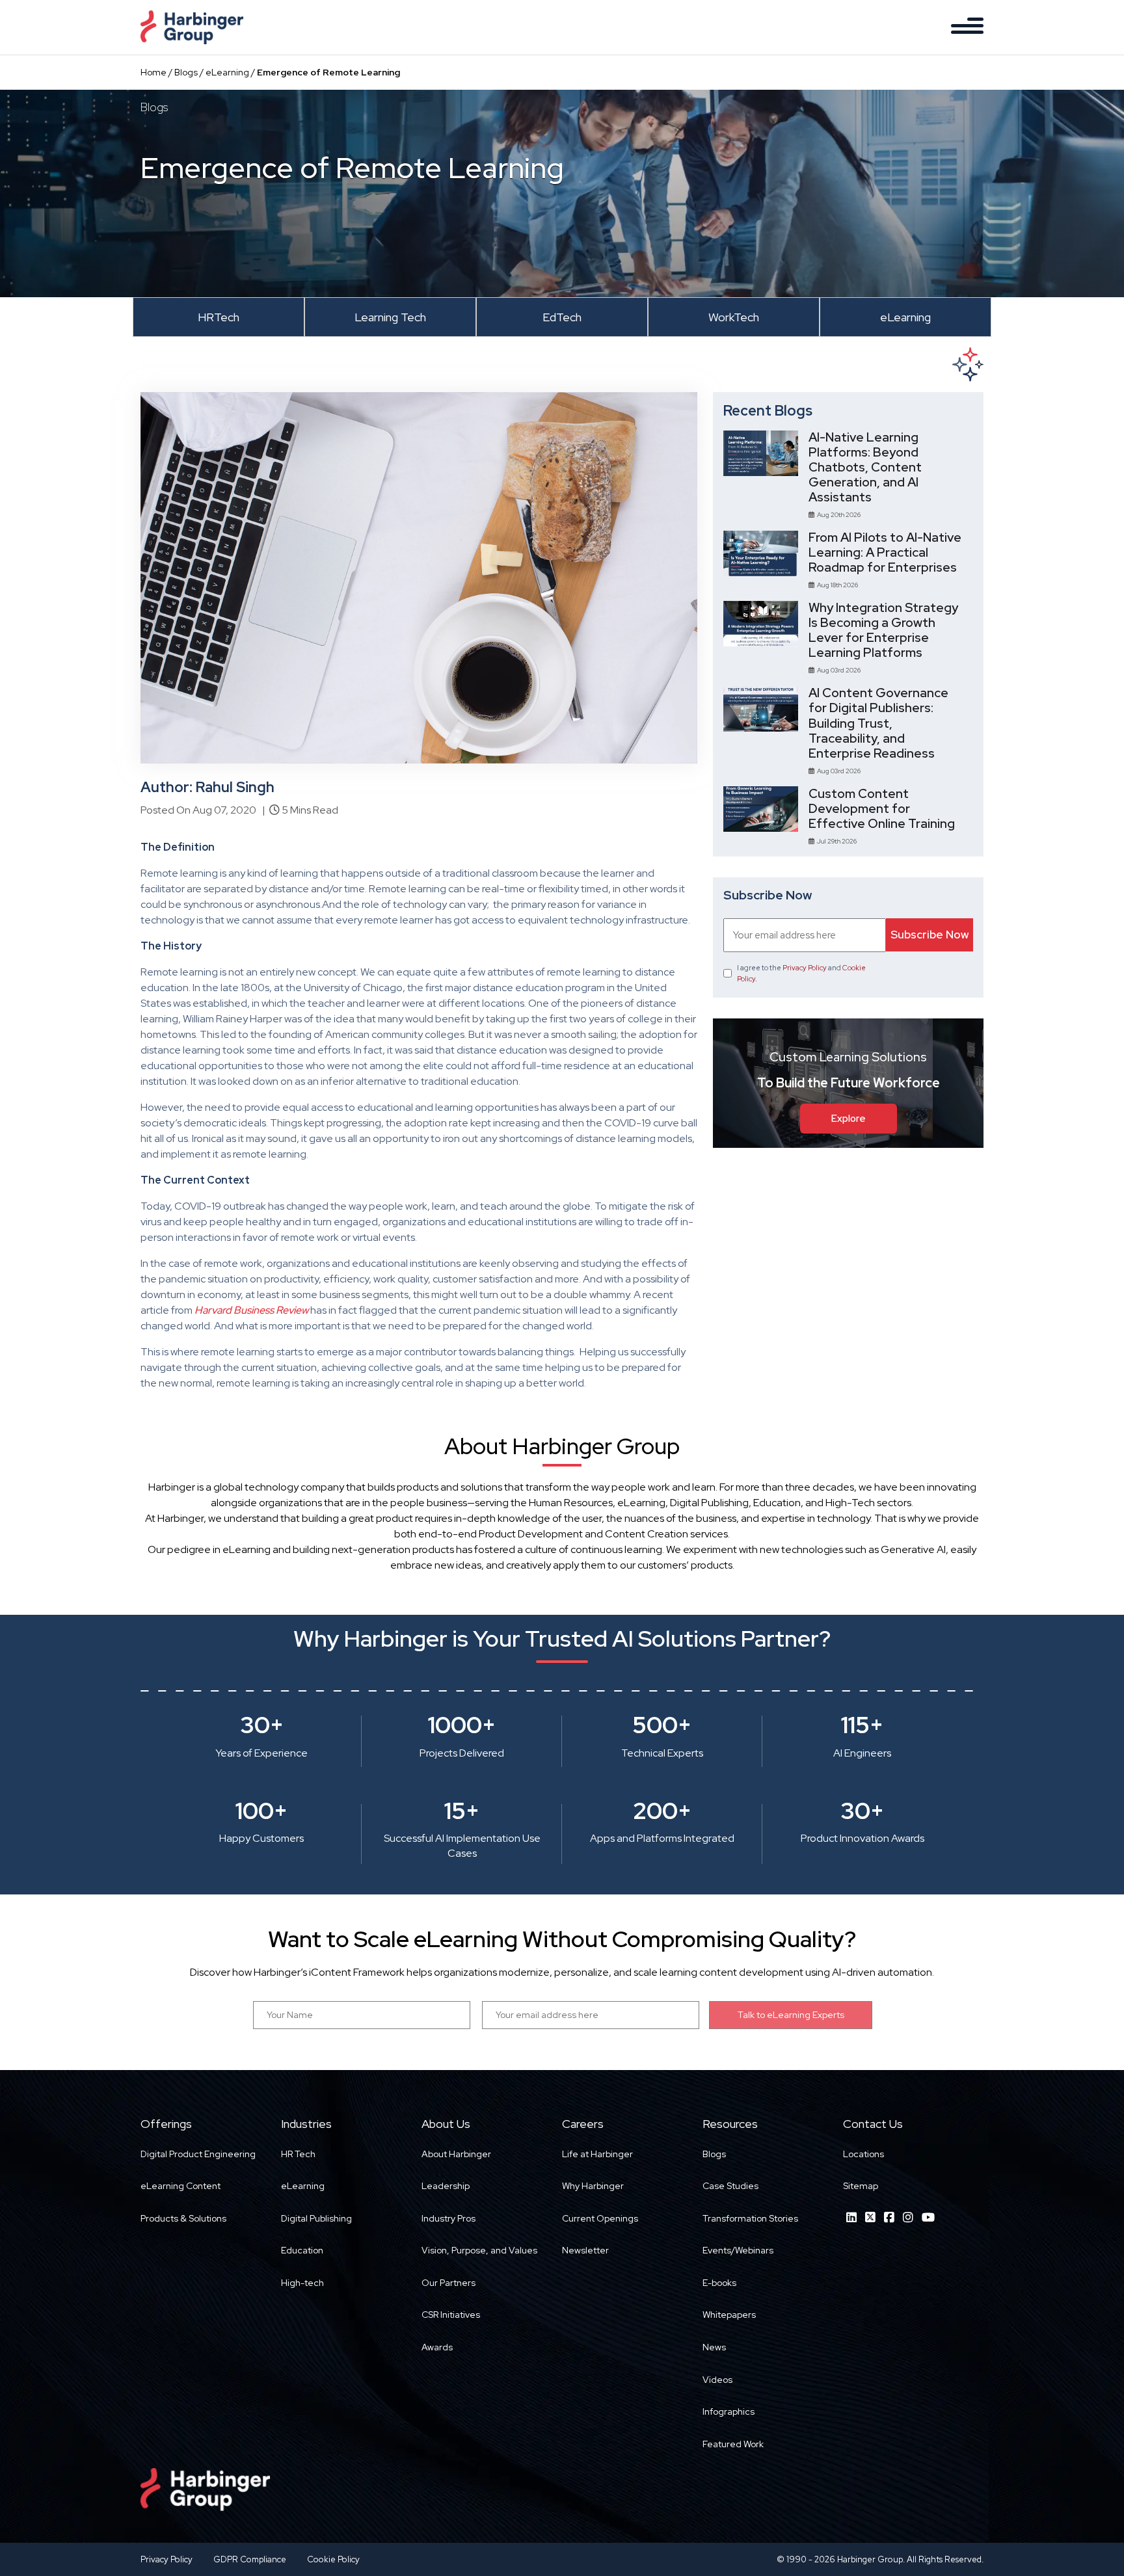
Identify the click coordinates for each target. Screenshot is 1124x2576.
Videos (717, 2380)
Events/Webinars (738, 2250)
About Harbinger (456, 2154)
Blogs (186, 72)
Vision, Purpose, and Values (479, 2250)
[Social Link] (851, 2217)
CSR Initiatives (451, 2315)
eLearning (227, 72)
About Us (446, 2124)
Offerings (166, 2124)
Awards (437, 2347)
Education (302, 2250)
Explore (849, 1119)
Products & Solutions (183, 2218)
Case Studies (730, 2186)
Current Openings (600, 2218)
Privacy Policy (805, 968)
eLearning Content (181, 2186)
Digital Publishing (316, 2218)
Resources (730, 2124)
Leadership (446, 2186)
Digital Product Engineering (198, 2154)
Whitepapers (729, 2315)
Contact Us (873, 2124)
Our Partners (448, 2283)
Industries (306, 2124)
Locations (863, 2154)
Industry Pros (448, 2218)
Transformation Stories (750, 2218)
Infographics (729, 2411)
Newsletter (585, 2250)
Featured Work (733, 2444)
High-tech (302, 2283)
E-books (719, 2283)
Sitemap (861, 2186)
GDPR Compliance (250, 2559)
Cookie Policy (333, 2559)
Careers (583, 2124)
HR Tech (298, 2154)
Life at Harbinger (597, 2154)
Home (154, 72)
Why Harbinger (593, 2186)
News (714, 2347)
